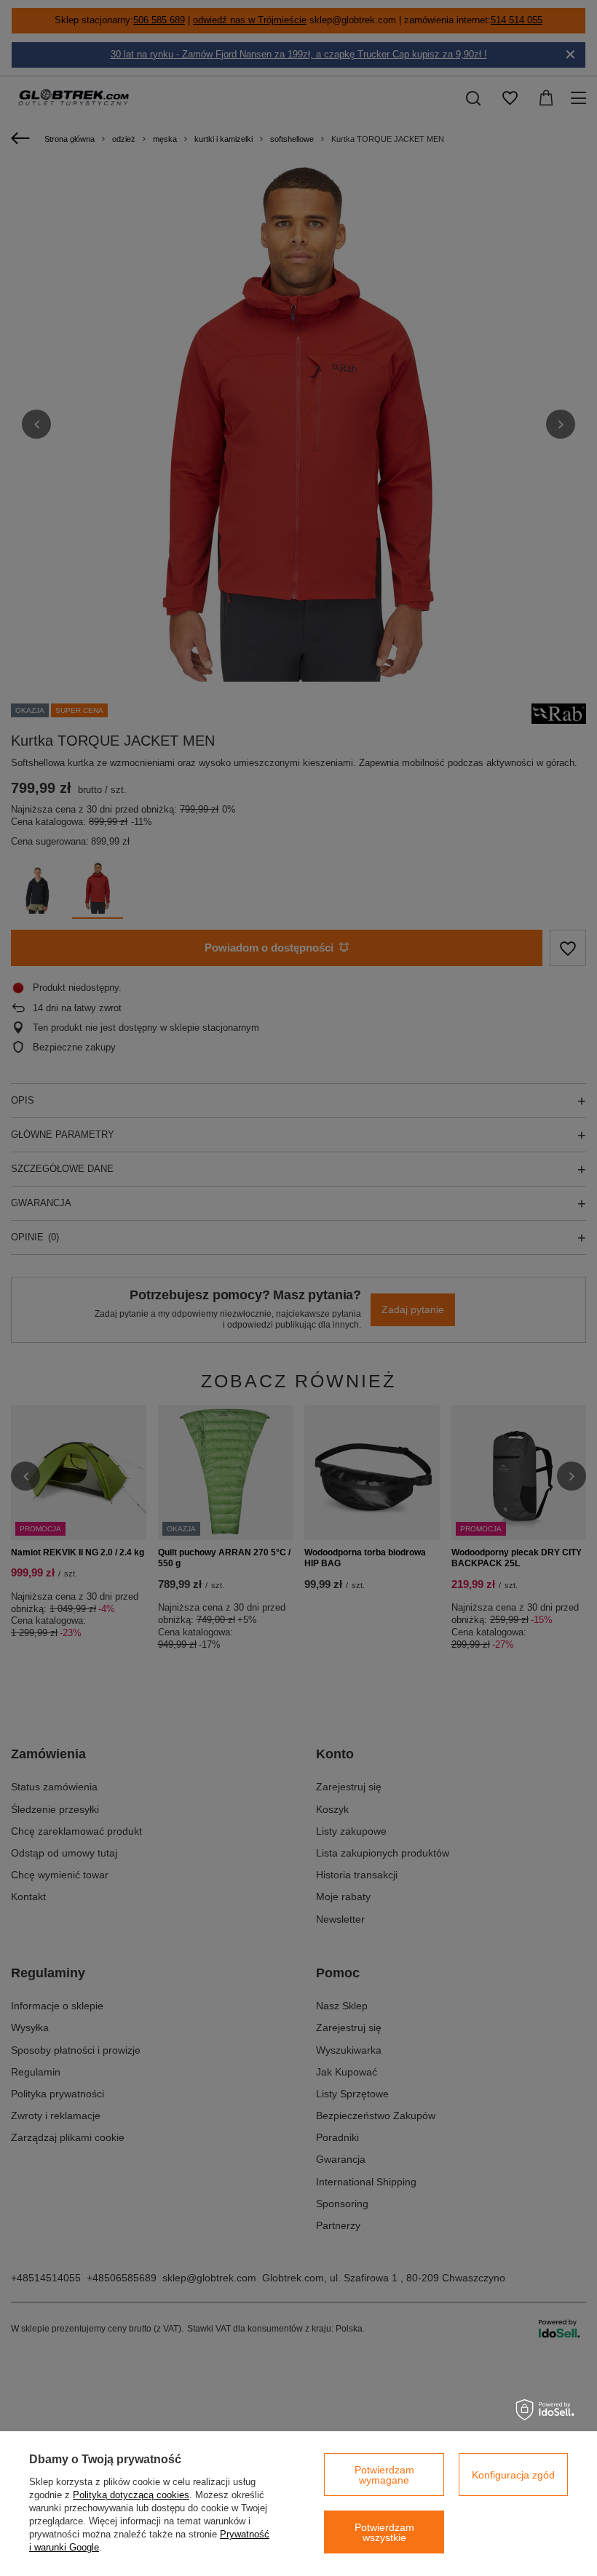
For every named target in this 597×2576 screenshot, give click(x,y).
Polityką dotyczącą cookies (131, 2495)
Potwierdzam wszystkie (384, 2532)
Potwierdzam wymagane (384, 2475)
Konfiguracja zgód (513, 2475)
